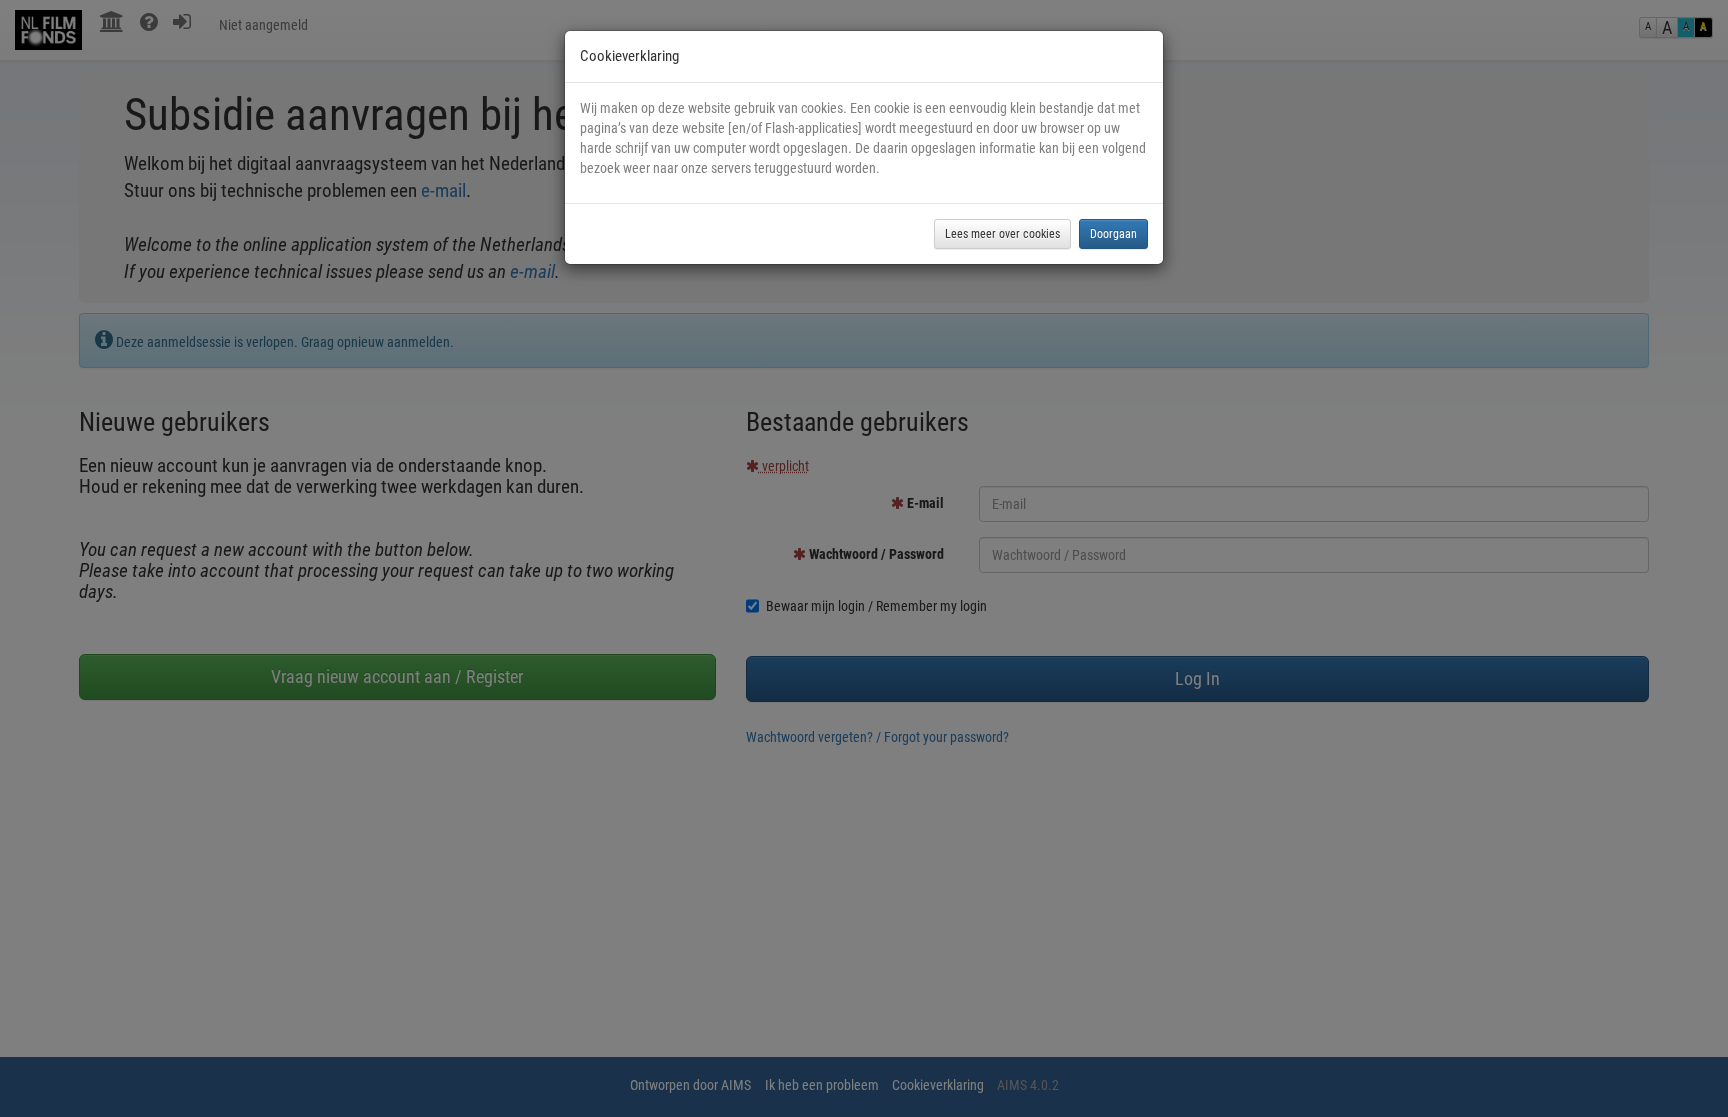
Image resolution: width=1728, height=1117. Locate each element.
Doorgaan (1113, 234)
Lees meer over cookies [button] (1002, 234)
